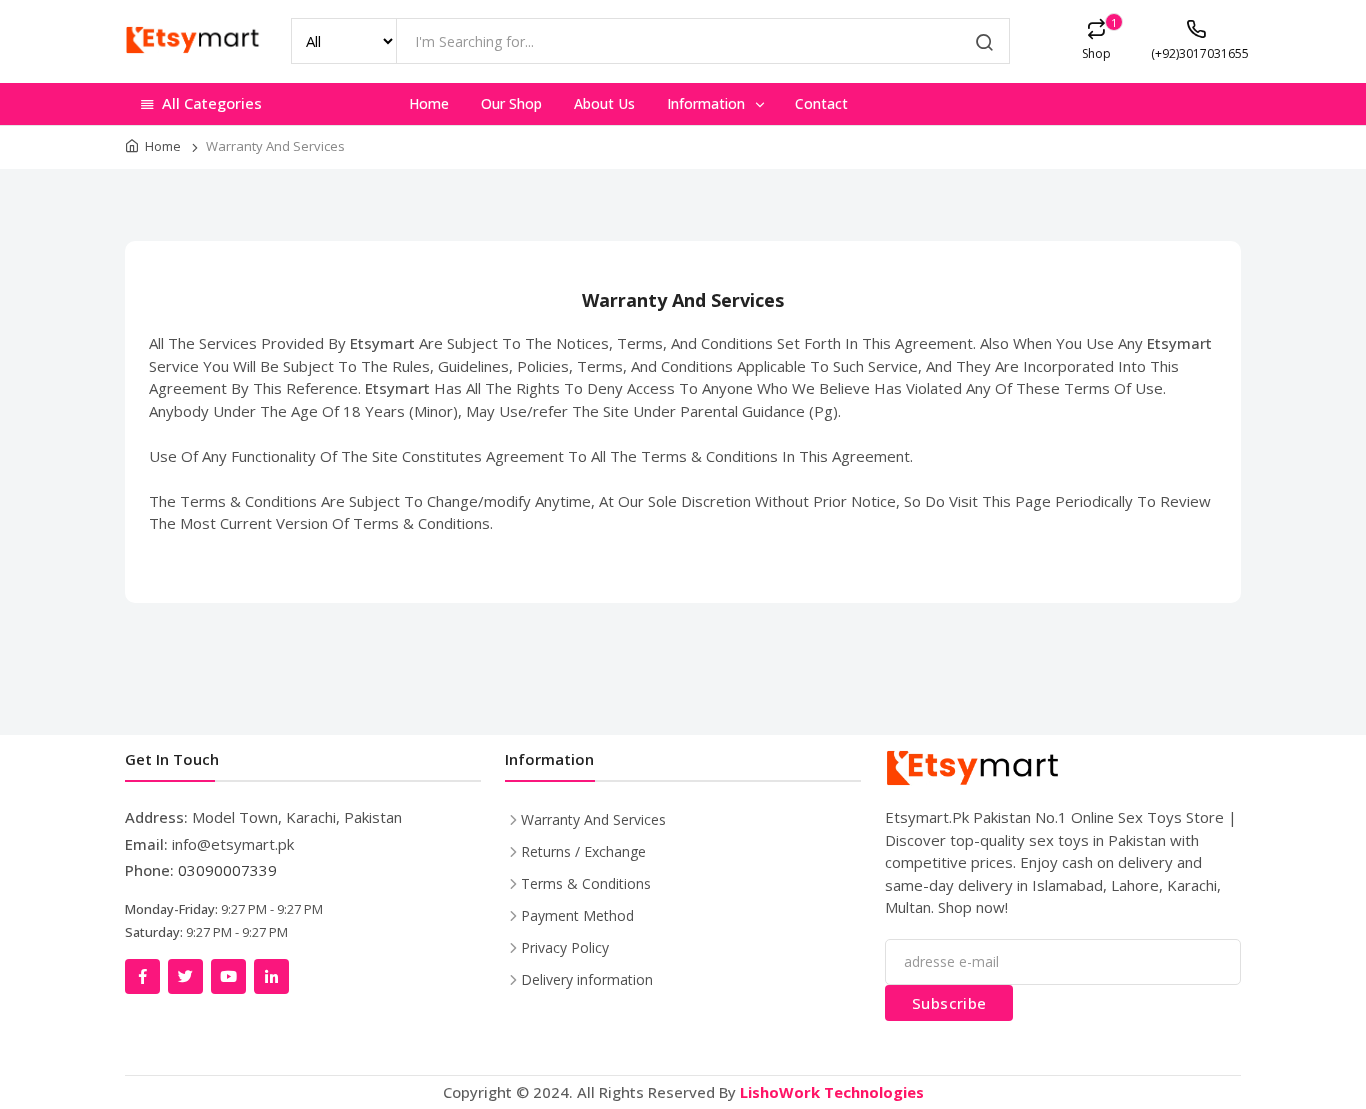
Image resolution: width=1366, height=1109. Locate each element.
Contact (821, 103)
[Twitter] (185, 976)
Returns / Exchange (583, 851)
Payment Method (577, 915)
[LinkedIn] (271, 976)
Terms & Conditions (586, 883)
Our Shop (511, 103)
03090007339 (227, 870)
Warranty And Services (593, 819)
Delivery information (587, 979)
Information (708, 103)
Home (429, 103)
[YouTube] (228, 976)
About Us (604, 103)
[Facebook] (142, 976)
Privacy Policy (565, 947)
